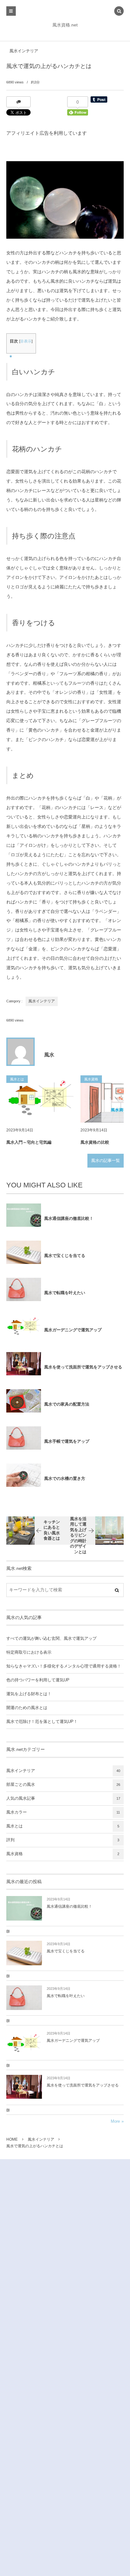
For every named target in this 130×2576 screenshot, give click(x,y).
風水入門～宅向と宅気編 (29, 1142)
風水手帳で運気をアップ (67, 1441)
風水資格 (63, 1854)
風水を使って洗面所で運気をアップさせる (83, 1367)
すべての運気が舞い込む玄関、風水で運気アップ (51, 1639)
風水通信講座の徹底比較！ (69, 1218)
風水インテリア (24, 51)
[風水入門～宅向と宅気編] (41, 1099)
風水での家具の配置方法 (67, 1404)
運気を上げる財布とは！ (29, 1694)
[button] (119, 12)
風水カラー (63, 1812)
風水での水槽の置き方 (65, 1478)
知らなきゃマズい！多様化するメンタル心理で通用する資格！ (64, 1666)
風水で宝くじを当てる (65, 1256)
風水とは (63, 1826)
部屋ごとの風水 (63, 1785)
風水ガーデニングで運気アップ (73, 1330)
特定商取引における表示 (29, 1652)
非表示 (26, 341)
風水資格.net (65, 25)
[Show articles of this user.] (21, 1052)
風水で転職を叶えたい (65, 1293)
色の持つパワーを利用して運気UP (38, 1680)
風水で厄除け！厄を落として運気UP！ (42, 1722)
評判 (63, 1840)
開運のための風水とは (27, 1708)
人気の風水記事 (63, 1798)
